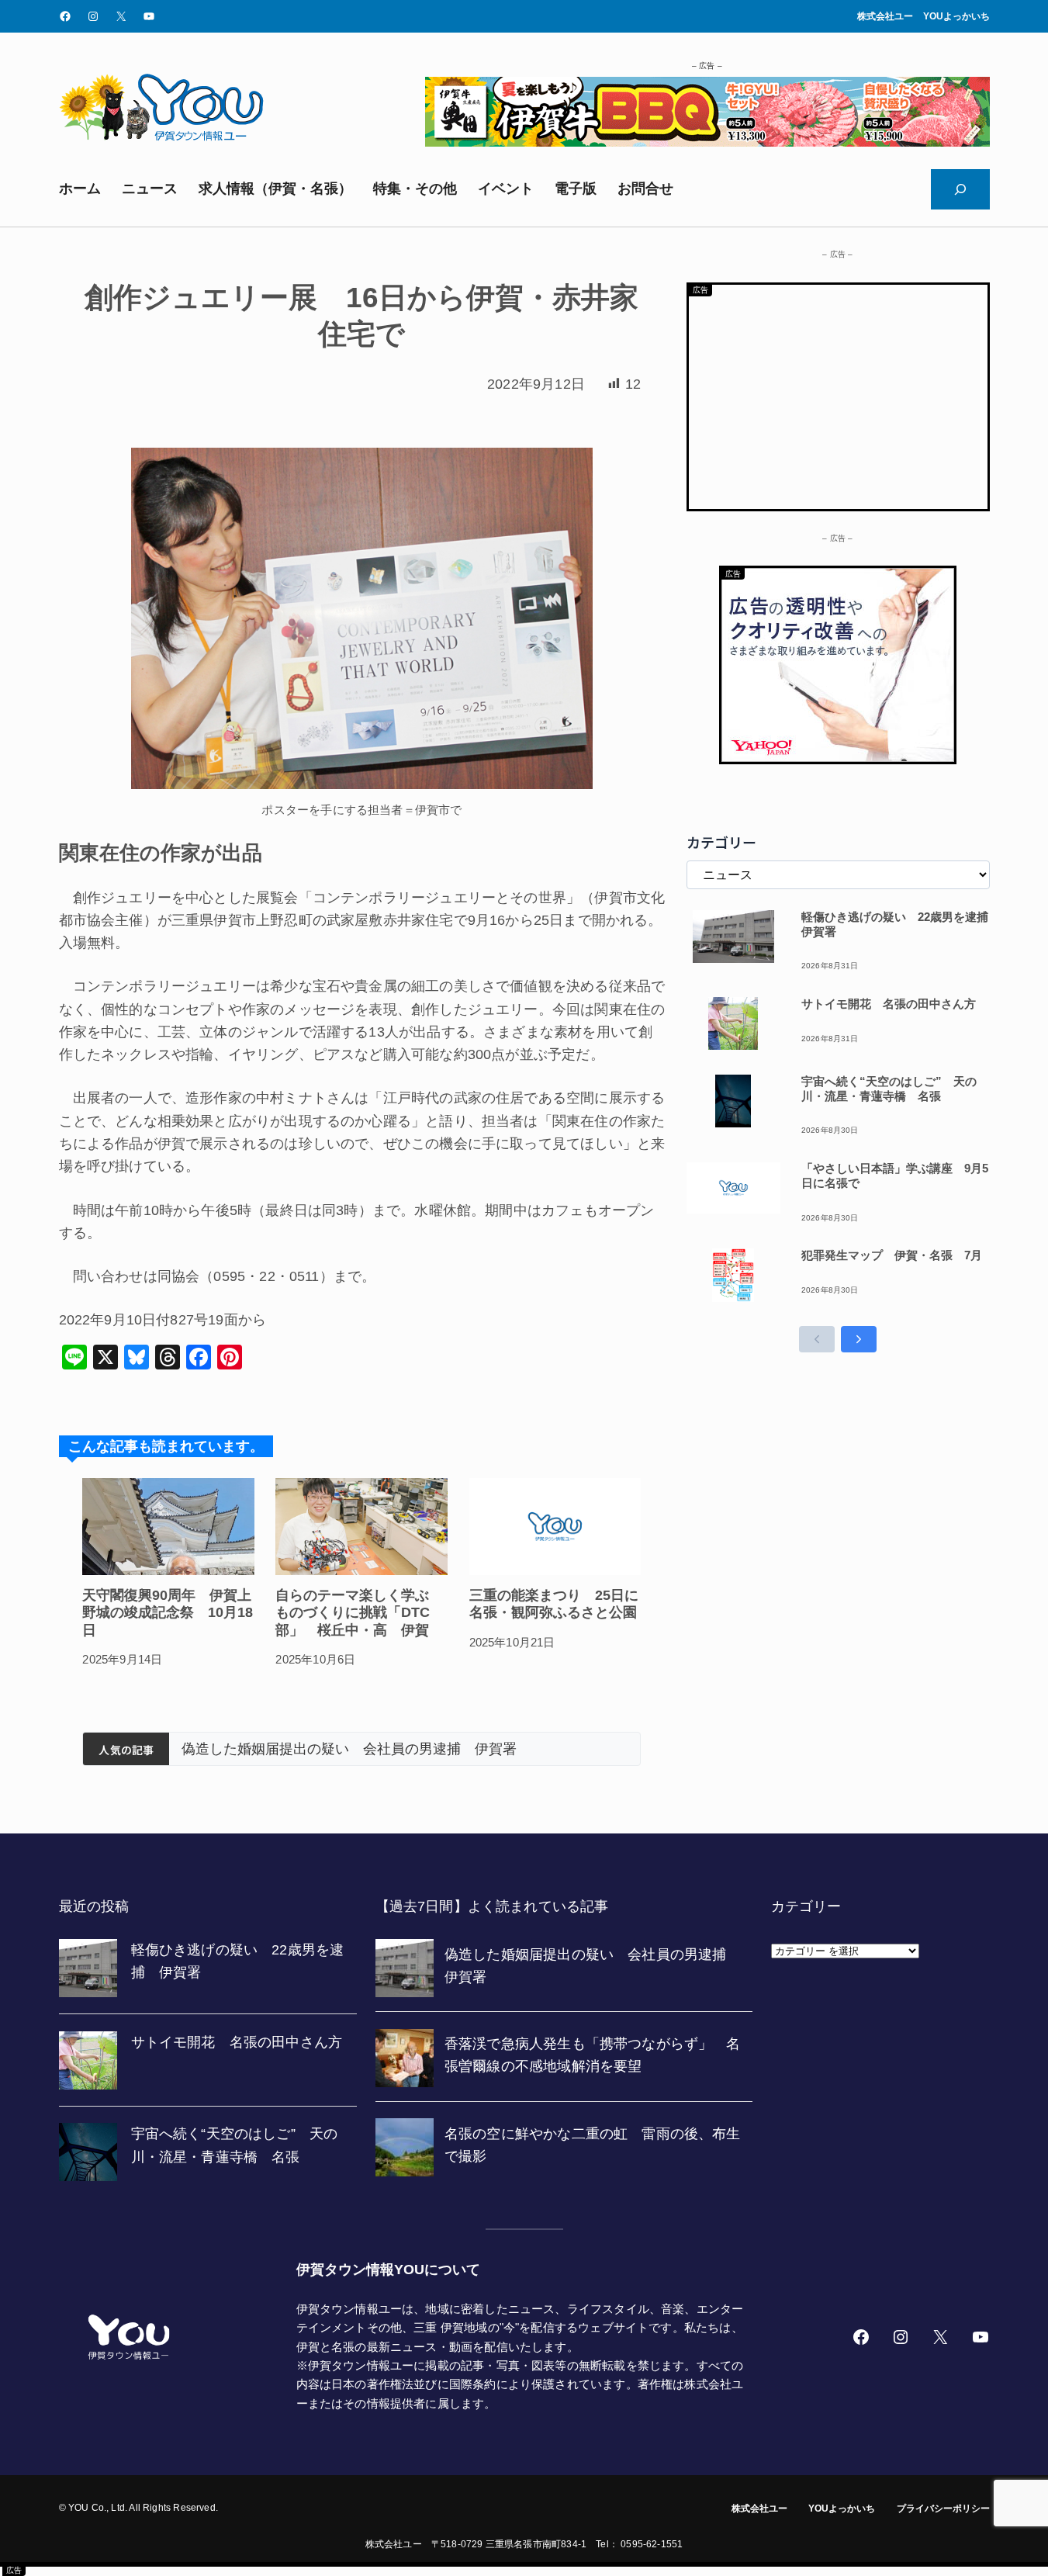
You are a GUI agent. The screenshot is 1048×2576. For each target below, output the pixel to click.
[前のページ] (817, 1339)
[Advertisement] (838, 393)
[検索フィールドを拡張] (960, 189)
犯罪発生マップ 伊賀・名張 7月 (892, 1255)
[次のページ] (859, 1339)
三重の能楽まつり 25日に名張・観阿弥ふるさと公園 (554, 1604)
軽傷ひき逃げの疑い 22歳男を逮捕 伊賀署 (896, 924)
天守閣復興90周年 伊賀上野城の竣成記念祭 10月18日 (168, 1613)
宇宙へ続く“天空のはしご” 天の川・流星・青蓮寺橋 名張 (889, 1089)
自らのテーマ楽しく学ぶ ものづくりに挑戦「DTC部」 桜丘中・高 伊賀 (359, 1613)
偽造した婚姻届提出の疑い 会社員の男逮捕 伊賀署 (349, 1749)
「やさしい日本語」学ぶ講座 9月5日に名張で (895, 1175)
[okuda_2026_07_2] (707, 142)
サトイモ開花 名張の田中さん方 (889, 1004)
